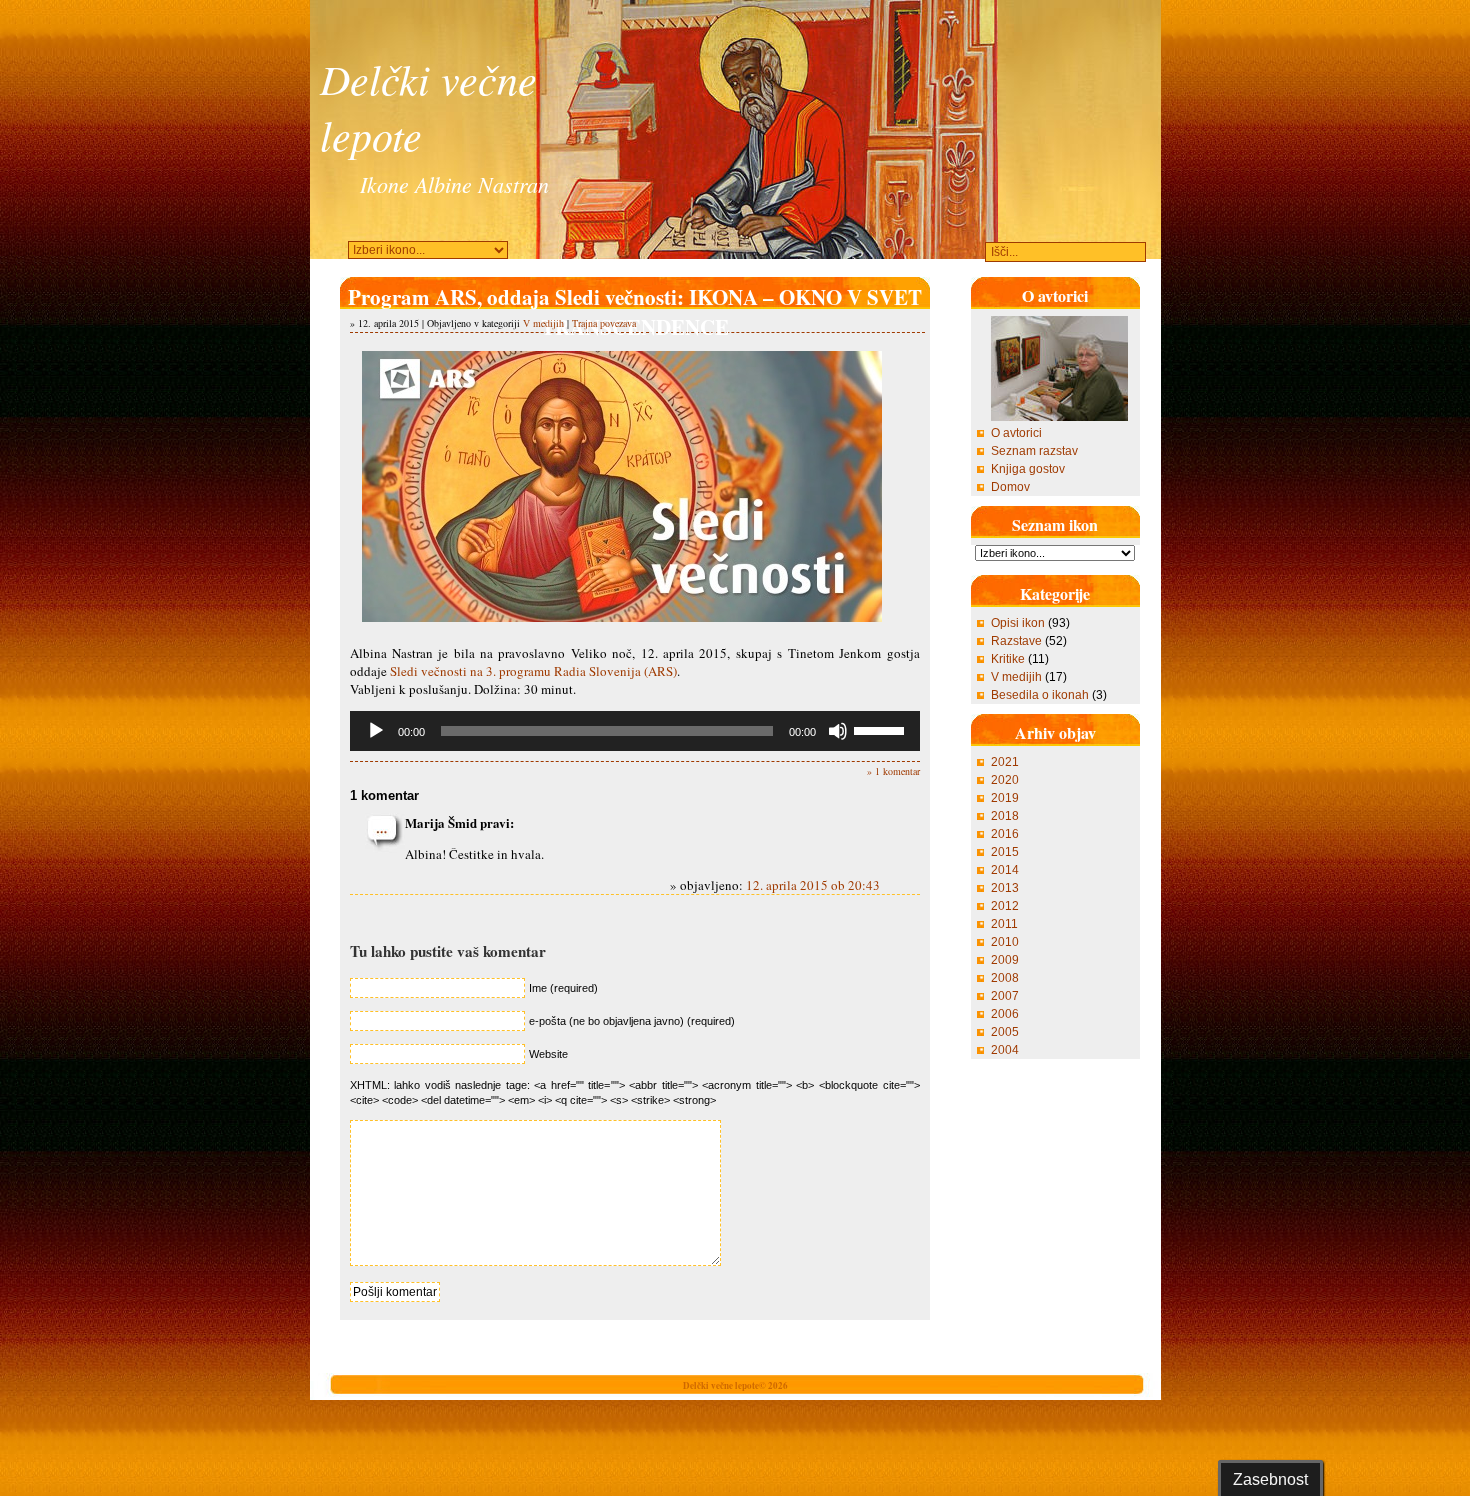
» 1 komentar (893, 771)
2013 (1005, 888)
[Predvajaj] (376, 731)
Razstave (1016, 641)
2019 (1005, 798)
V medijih (543, 323)
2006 (1005, 1014)
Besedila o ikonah (1040, 695)
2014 (1005, 870)
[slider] (882, 729)
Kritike (1008, 659)
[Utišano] (838, 731)
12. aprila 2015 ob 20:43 (813, 885)
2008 (1005, 978)
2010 (1005, 942)
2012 (1005, 906)
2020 (1005, 780)
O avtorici (1016, 433)
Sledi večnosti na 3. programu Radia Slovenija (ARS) (533, 671)
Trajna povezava (604, 323)
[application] (635, 731)
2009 (1005, 960)
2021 (1005, 762)
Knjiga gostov (1028, 469)
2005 (1005, 1032)
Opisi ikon (1018, 623)
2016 (1005, 834)
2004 (1005, 1050)
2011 (1004, 924)
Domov (1010, 487)
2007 (1005, 996)
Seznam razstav (1034, 451)
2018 (1005, 816)
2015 (1005, 852)
